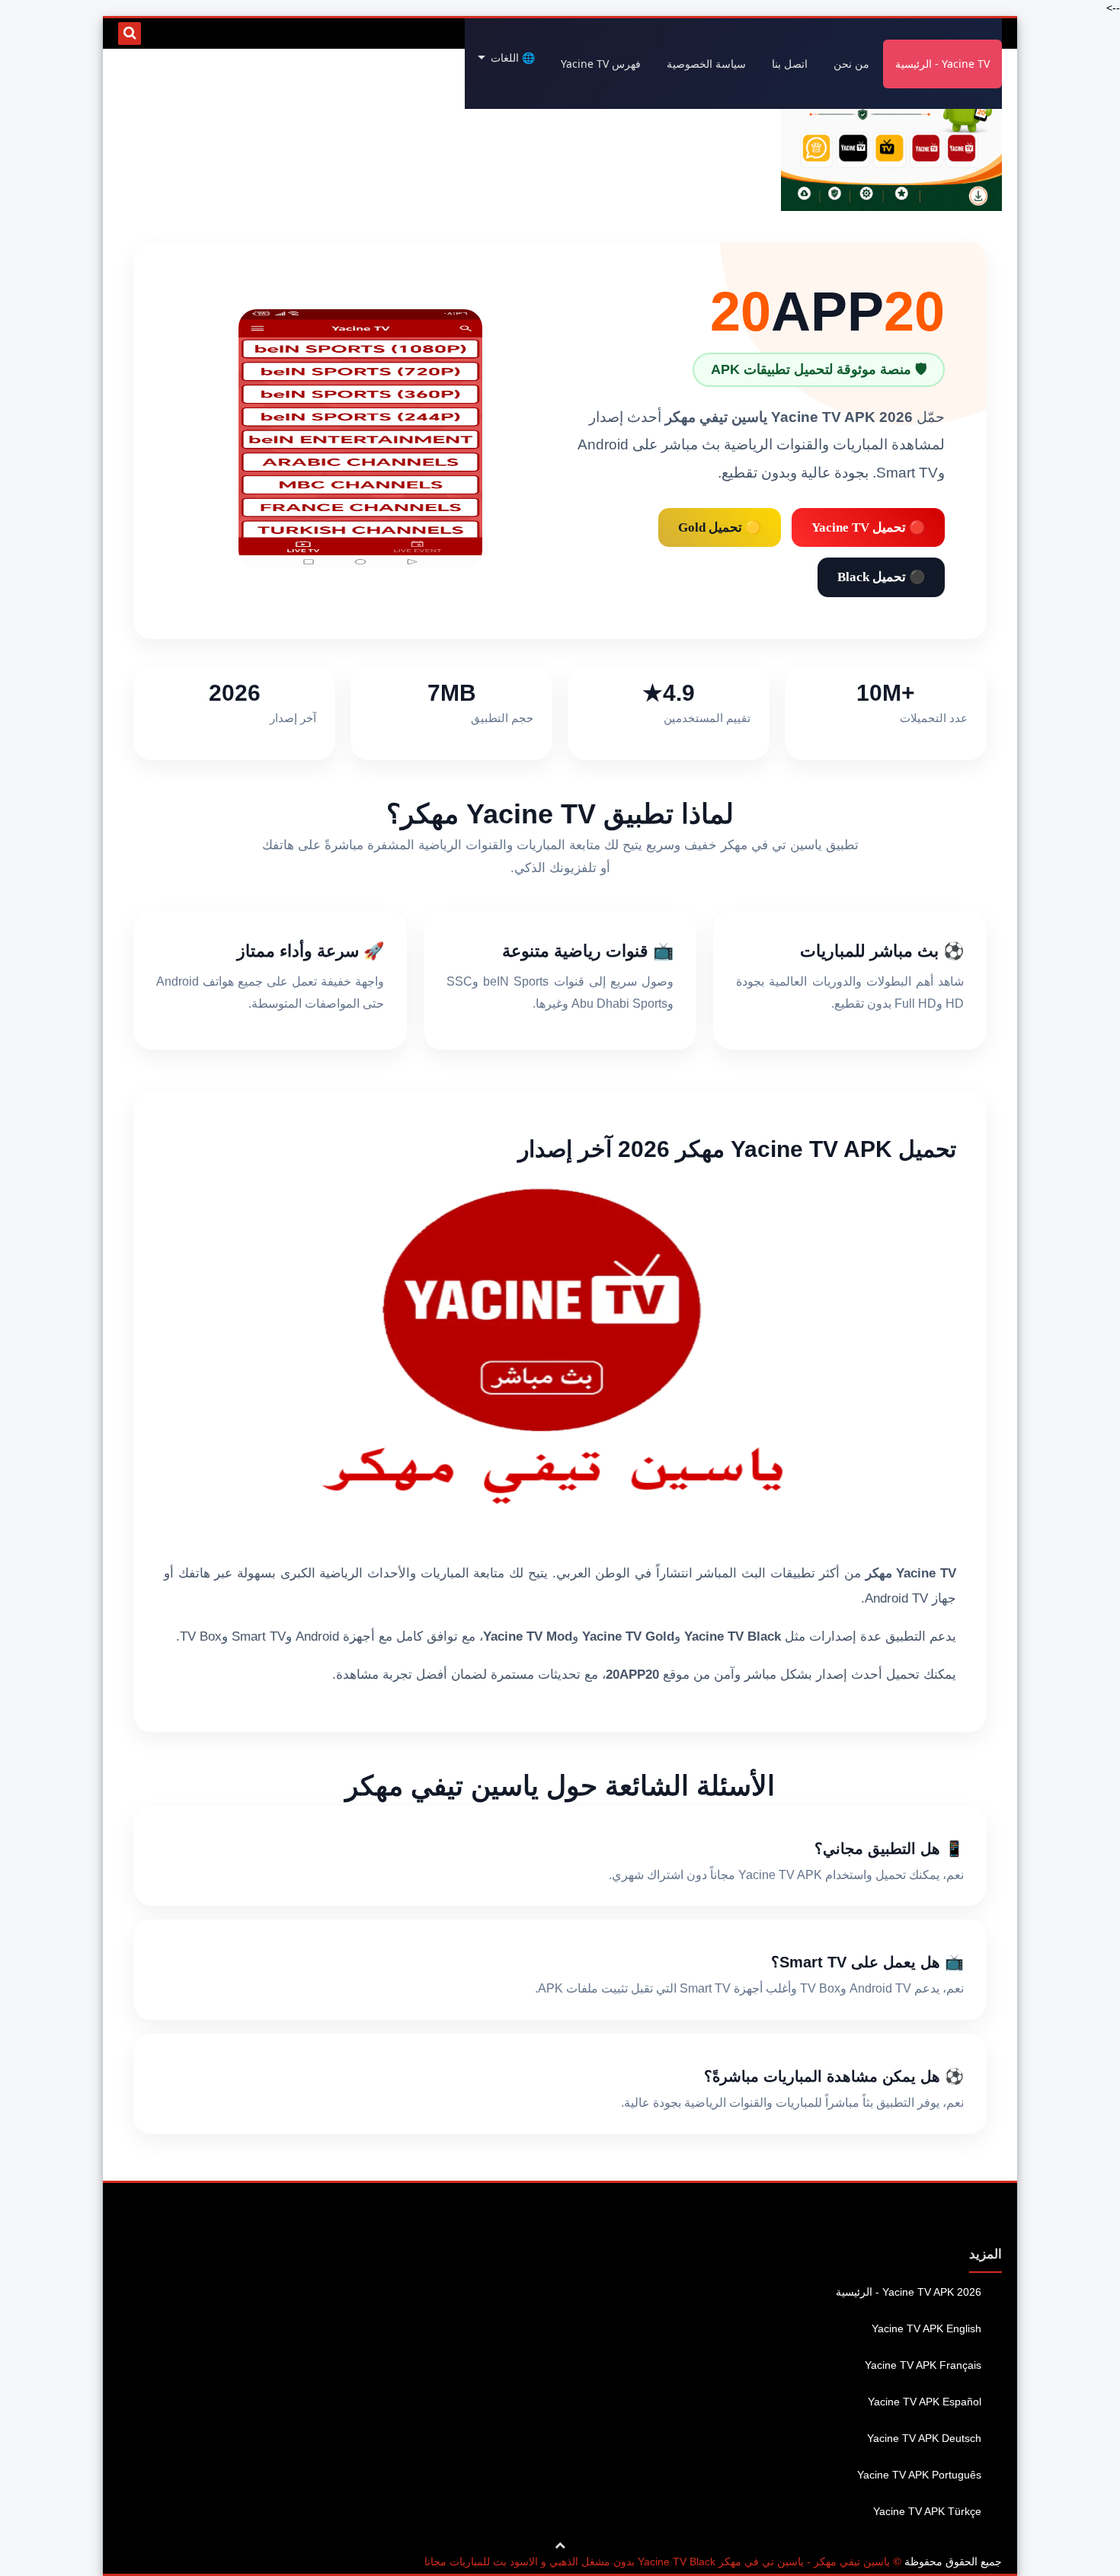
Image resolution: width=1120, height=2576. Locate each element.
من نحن (851, 64)
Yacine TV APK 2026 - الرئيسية (909, 2292)
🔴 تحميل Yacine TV (868, 527)
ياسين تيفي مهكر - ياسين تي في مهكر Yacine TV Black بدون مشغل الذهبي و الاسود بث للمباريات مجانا (657, 2562)
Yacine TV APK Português (919, 2475)
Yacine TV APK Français (923, 2365)
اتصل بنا (790, 64)
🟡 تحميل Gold (720, 527)
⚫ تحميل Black (881, 577)
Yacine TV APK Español (925, 2402)
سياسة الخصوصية (706, 64)
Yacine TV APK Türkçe (927, 2511)
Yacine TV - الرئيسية (942, 64)
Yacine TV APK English (926, 2328)
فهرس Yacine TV (601, 64)
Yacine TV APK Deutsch (924, 2438)
